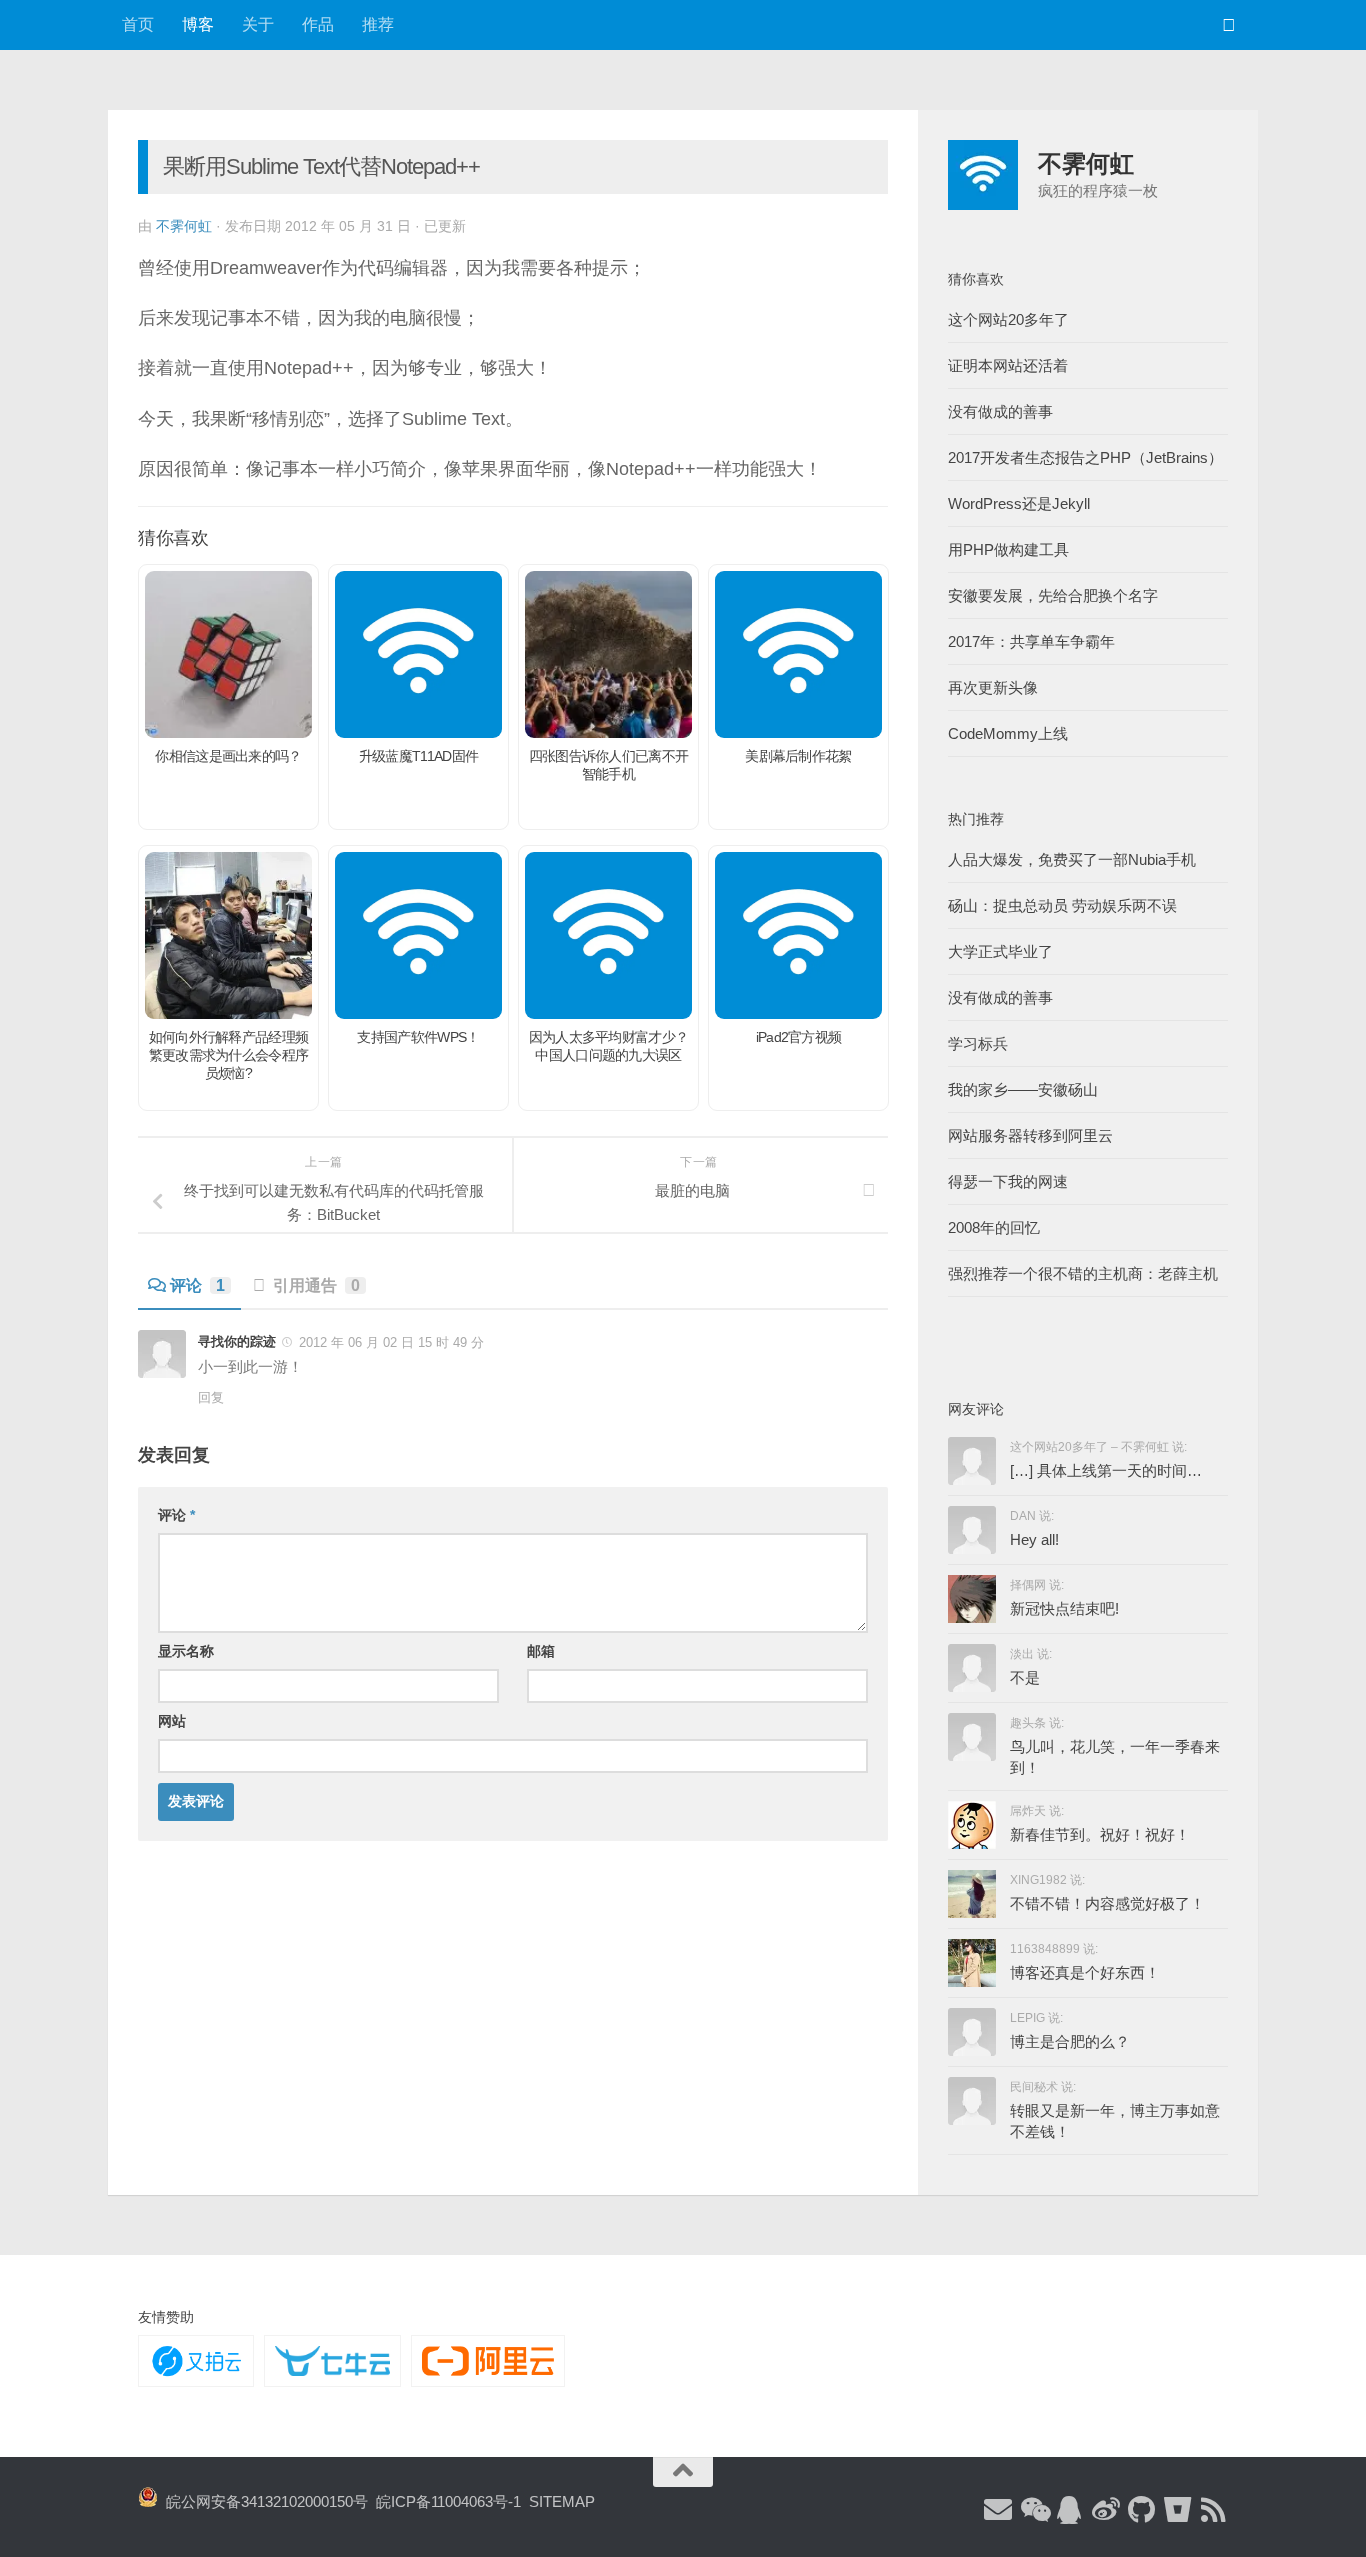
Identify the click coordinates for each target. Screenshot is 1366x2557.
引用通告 (316, 1285)
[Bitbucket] (1178, 2511)
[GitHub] (1142, 2511)
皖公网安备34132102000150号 (263, 2501)
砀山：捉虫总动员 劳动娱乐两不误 (1062, 905)
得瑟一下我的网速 (1008, 1181)
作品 (318, 24)
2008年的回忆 (994, 1227)
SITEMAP (562, 2501)
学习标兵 (978, 1043)
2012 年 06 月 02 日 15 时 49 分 (391, 1342)
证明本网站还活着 (1008, 365)
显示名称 (186, 1651)
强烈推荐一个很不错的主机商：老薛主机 (1083, 1273)
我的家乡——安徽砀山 (1023, 1089)
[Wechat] (1034, 2511)
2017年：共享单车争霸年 (1031, 641)
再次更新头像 (993, 687)
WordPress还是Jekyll (1019, 503)
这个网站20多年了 (1008, 319)
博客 (198, 24)
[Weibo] (1106, 2511)
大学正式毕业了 (1000, 951)
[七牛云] (332, 2361)
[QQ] (1070, 2511)
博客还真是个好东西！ (1085, 1972)
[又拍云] (196, 2361)
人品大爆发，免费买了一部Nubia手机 (1072, 859)
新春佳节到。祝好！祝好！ (1100, 1834)
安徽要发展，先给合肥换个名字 (1053, 595)
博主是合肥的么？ (1070, 2041)
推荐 (378, 24)
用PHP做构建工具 (1008, 549)
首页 (138, 24)
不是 (1025, 1677)
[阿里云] (488, 2361)
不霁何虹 (184, 226)
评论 (197, 1285)
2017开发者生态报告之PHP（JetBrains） (1085, 457)
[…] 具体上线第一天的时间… (1106, 1470)
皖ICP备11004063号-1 (448, 2501)
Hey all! (1034, 1539)
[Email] (998, 2511)
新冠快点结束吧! (1064, 1608)
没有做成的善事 (1000, 411)
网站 (172, 1721)
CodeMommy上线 (1008, 733)
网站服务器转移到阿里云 (1030, 1135)
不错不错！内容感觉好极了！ (1107, 1903)
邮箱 (541, 1651)
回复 (211, 1397)
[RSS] (1214, 2511)
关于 (258, 24)
